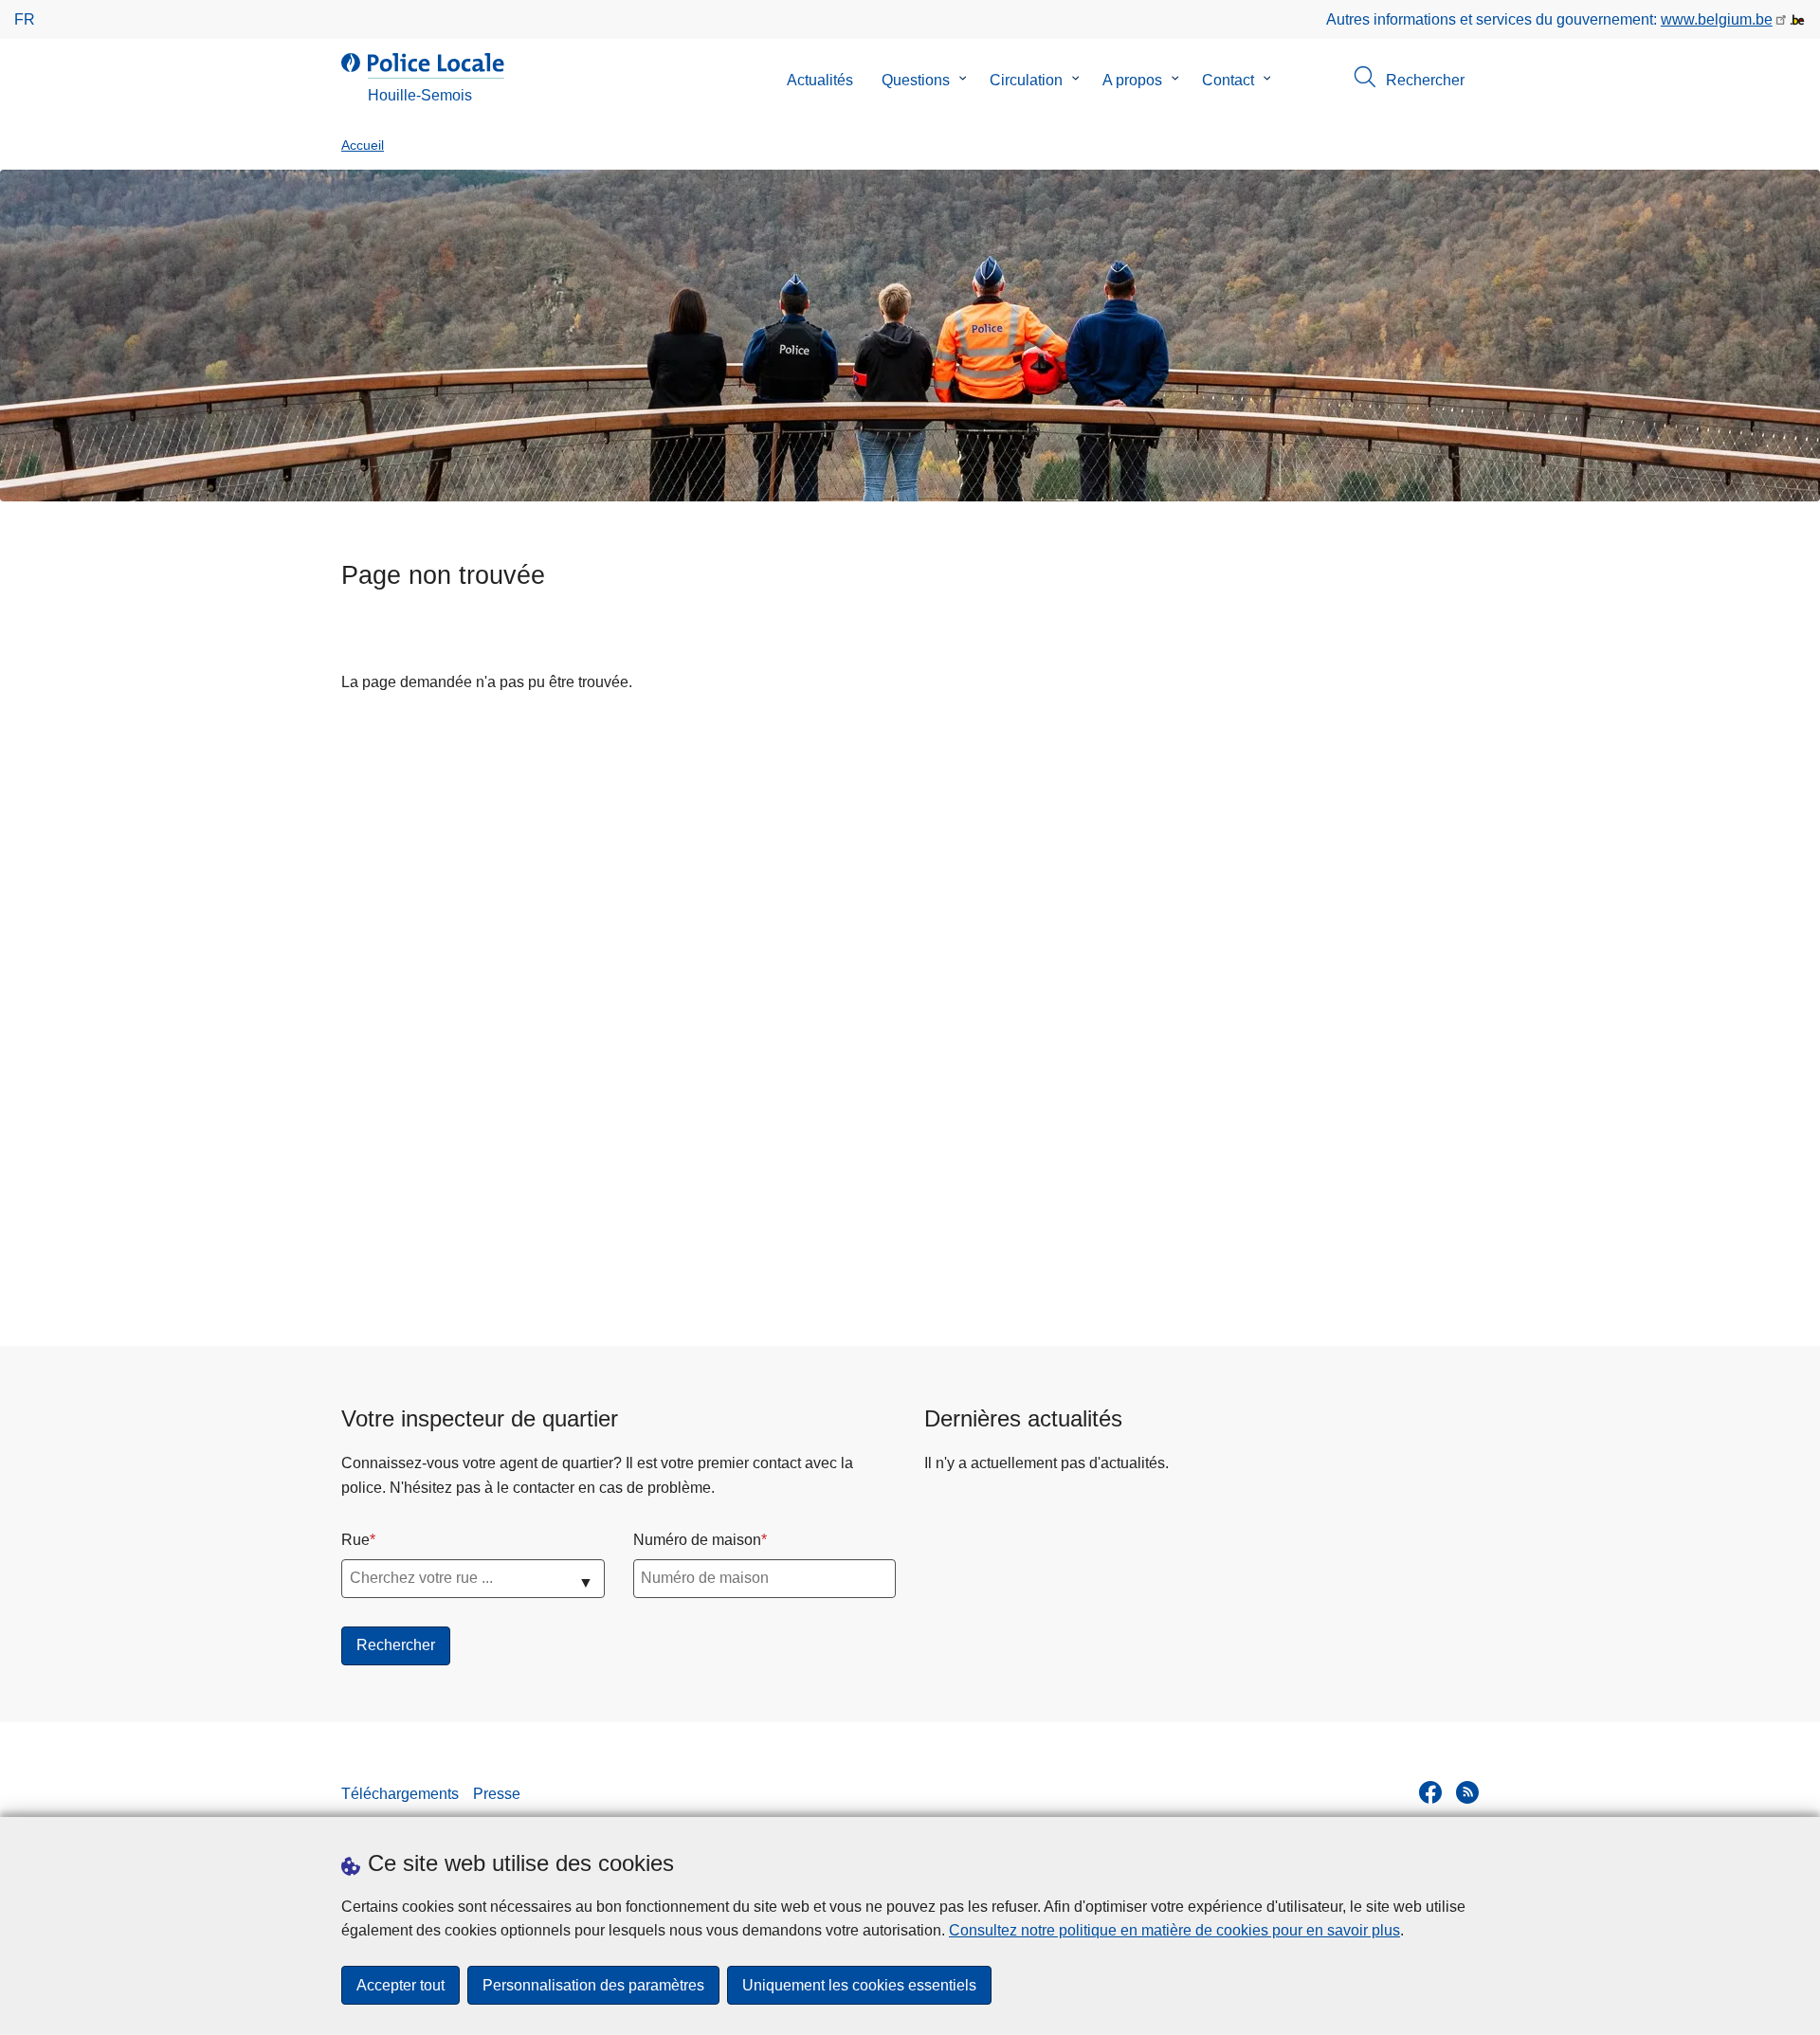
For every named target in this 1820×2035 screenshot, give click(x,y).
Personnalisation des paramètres (593, 1985)
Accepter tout (400, 1985)
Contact (1228, 80)
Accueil (363, 145)
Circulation (1026, 80)
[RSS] (1467, 1792)
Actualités (820, 80)
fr (25, 19)
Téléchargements (400, 1794)
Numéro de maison (697, 1540)
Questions (916, 80)
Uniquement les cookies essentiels (859, 1985)
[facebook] (1430, 1792)
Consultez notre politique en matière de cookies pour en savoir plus (1174, 1930)
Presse (497, 1794)
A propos (1132, 80)
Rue (355, 1540)
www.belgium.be (1717, 19)
